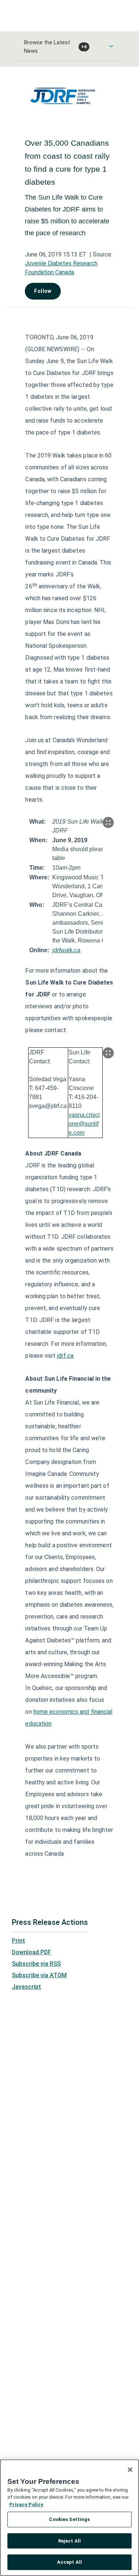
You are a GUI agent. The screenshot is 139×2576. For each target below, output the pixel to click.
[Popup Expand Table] (108, 822)
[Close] (130, 2470)
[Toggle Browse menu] (111, 46)
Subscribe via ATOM (39, 1975)
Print (19, 1941)
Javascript (27, 1987)
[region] (69, 2518)
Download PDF (32, 1952)
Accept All (69, 2562)
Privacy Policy (26, 2504)
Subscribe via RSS (36, 1964)
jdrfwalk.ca (66, 950)
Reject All (69, 2541)
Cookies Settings (69, 2519)
